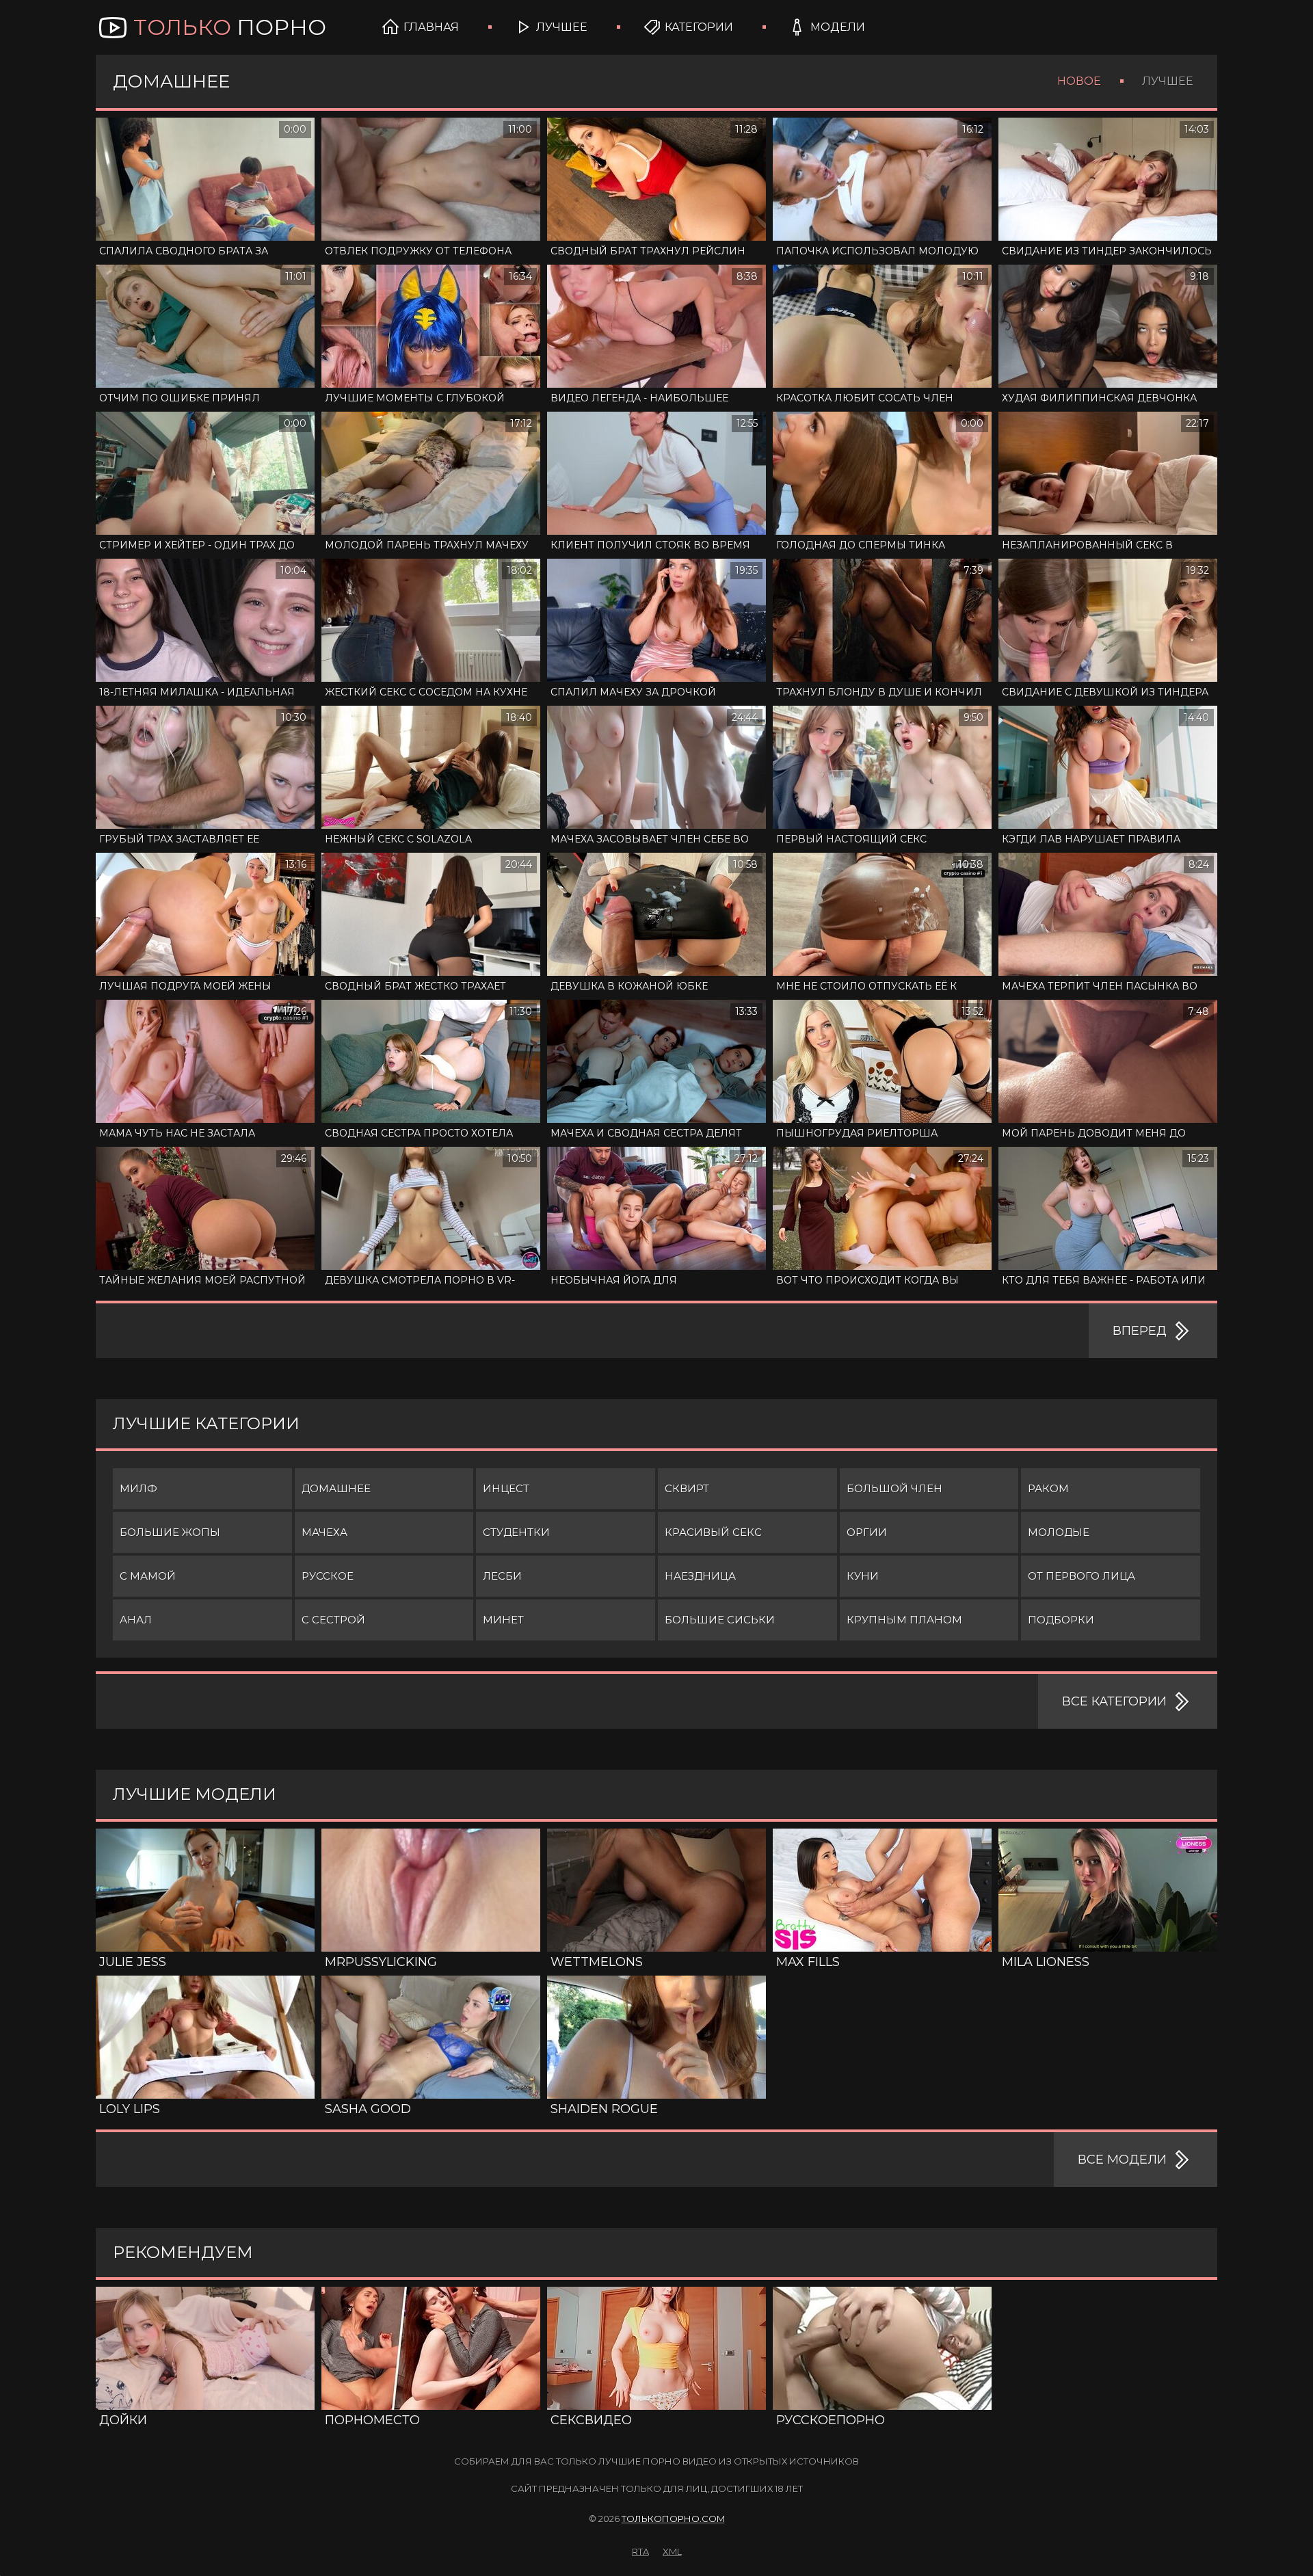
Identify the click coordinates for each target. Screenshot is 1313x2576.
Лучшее (562, 27)
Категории (699, 27)
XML (672, 2551)
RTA (640, 2551)
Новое (1079, 81)
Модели (838, 27)
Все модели (1122, 2160)
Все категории (1114, 1701)
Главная (431, 27)
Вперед (1140, 1331)
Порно (230, 27)
